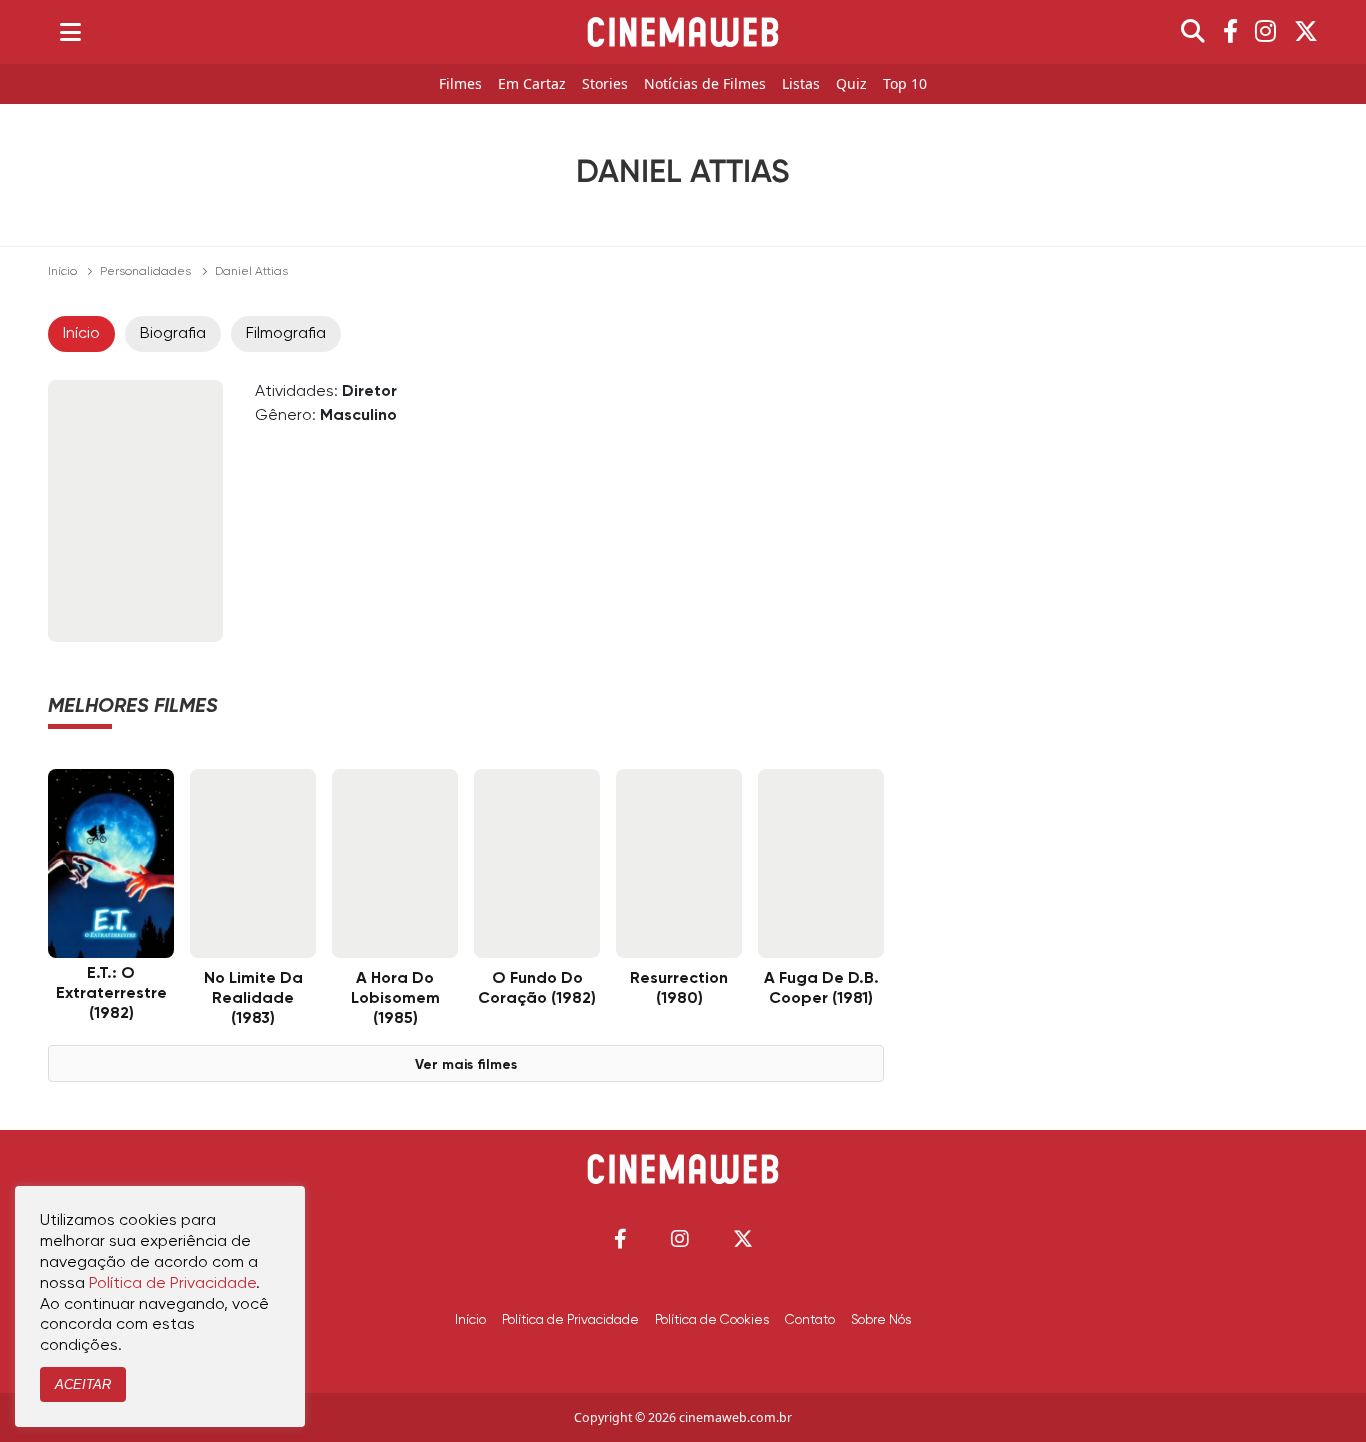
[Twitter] (1306, 32)
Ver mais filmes (466, 1065)
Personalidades (145, 272)
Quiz (851, 84)
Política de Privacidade (570, 1320)
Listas (801, 84)
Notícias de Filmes (705, 84)
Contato (810, 1320)
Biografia (173, 334)
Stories (605, 84)
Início (62, 272)
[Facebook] (1230, 32)
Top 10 (905, 84)
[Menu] (70, 32)
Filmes (460, 84)
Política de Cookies (712, 1320)
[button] (620, 1238)
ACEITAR (83, 1384)
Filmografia (286, 334)
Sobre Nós (881, 1320)
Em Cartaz (532, 84)
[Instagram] (1265, 32)
